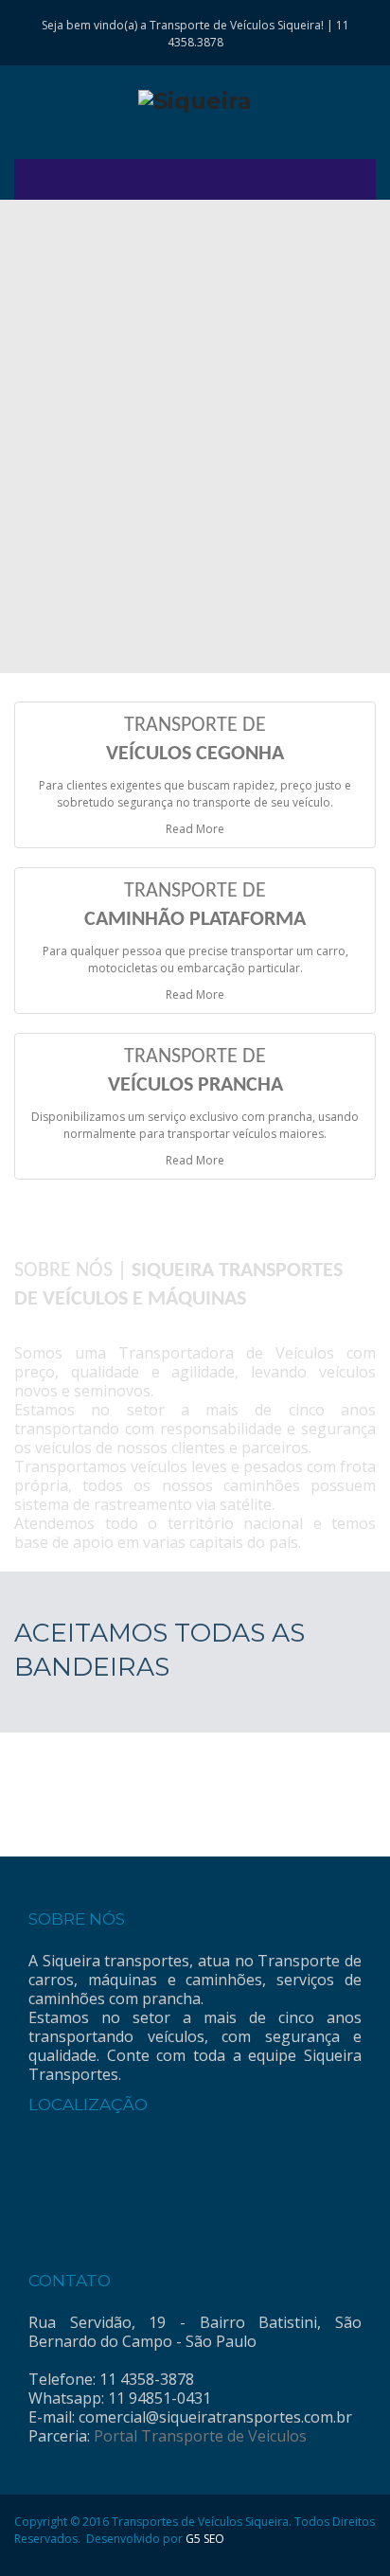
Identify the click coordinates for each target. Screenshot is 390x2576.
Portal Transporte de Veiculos (200, 2436)
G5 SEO (205, 2539)
